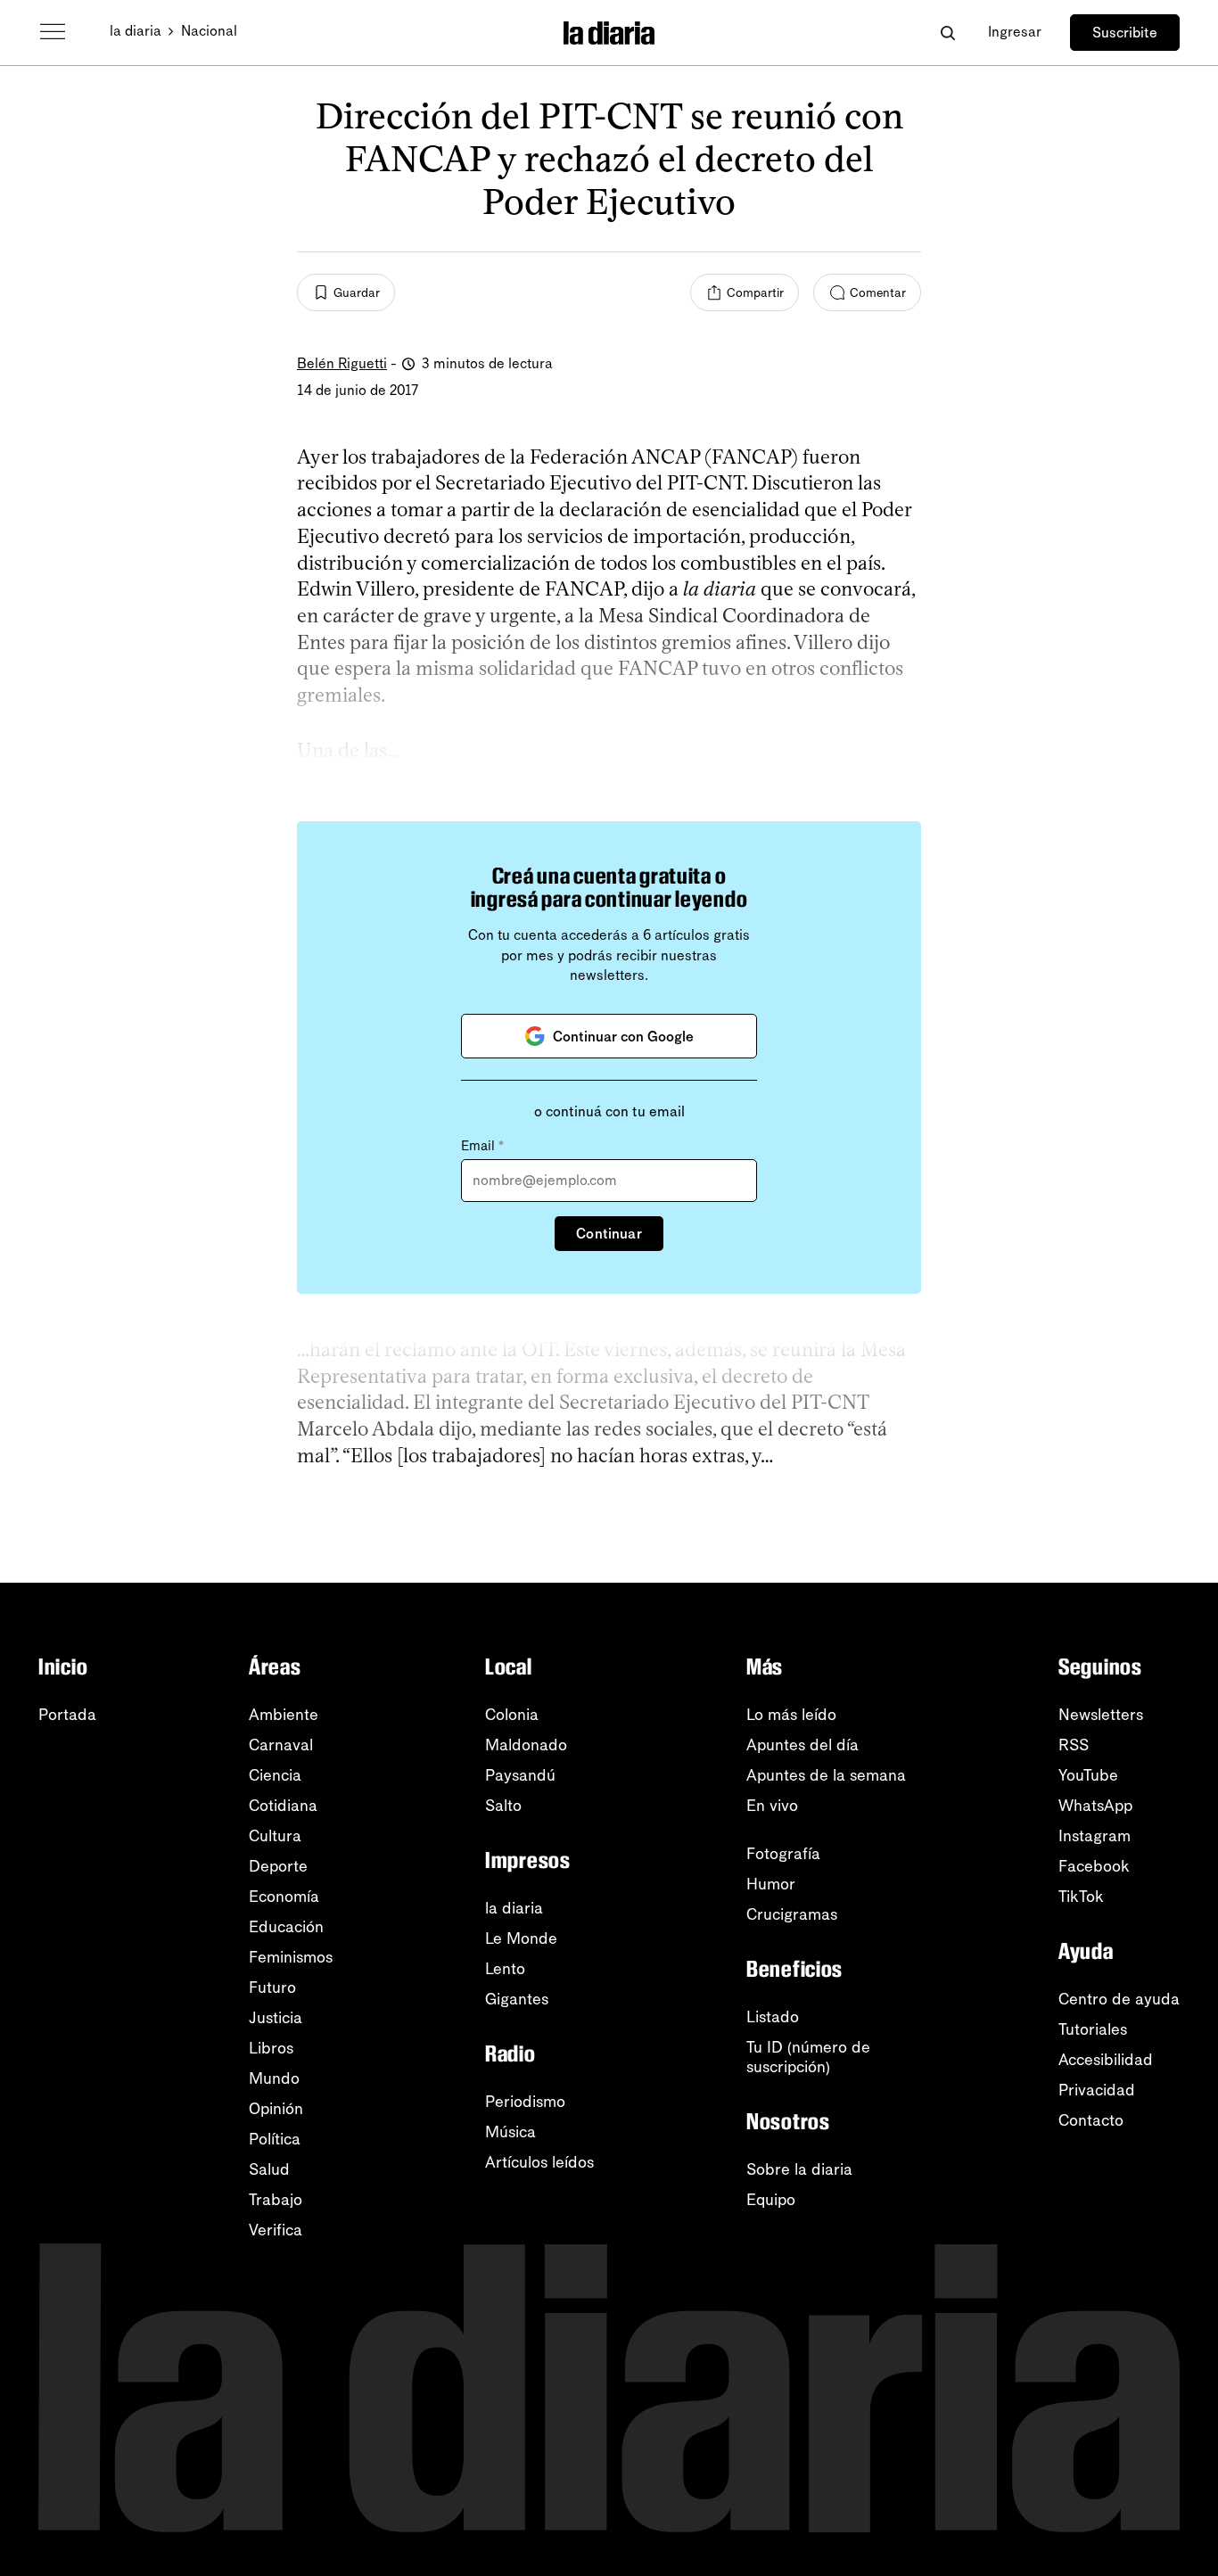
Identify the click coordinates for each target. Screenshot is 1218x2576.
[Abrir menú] (53, 32)
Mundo (274, 2078)
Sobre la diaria (799, 2169)
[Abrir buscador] (947, 33)
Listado (773, 2017)
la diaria (136, 31)
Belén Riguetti (342, 363)
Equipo (771, 2200)
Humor (771, 1884)
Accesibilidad (1106, 2060)
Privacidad (1097, 2090)
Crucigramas (792, 1914)
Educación (286, 1927)
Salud (269, 2169)
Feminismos (291, 1957)
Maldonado (526, 1745)
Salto (503, 1806)
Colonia (512, 1715)
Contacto (1091, 2120)
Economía (284, 1897)
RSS (1074, 1745)
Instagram (1095, 1836)
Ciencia (275, 1775)
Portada (67, 1715)
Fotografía (783, 1854)
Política (275, 2139)
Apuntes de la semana (826, 1775)
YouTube (1088, 1775)
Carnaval (281, 1745)
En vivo (772, 1806)
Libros (271, 2048)
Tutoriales (1093, 2029)
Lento (505, 1969)
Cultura (275, 1836)
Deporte (278, 1866)
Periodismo (525, 2102)
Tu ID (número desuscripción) (808, 2057)
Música (510, 2132)
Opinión (276, 2109)
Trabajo (276, 2200)
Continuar (609, 1234)
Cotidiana (283, 1806)
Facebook (1094, 1866)
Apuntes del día (802, 1745)
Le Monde (521, 1938)
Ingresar (1015, 32)
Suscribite (1125, 33)
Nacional (209, 31)
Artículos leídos (539, 2162)
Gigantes (517, 1999)
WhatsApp (1095, 1806)
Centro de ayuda (1119, 1999)
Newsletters (1101, 1715)
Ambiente (284, 1715)
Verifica (276, 2230)
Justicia (276, 2018)
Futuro (272, 1988)
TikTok (1081, 1897)
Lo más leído (791, 1715)
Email (482, 1146)
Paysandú (520, 1775)
